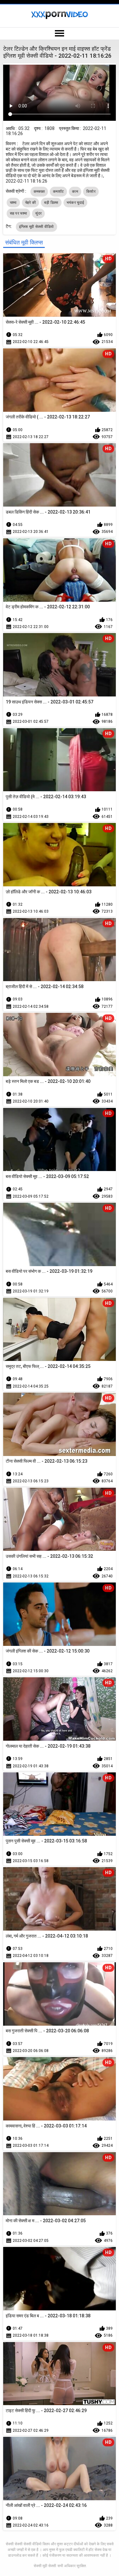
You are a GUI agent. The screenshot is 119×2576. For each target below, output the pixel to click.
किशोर (91, 191)
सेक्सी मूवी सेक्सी (45, 2566)
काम (75, 191)
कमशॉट (58, 191)
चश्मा (13, 203)
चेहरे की (31, 203)
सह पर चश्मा (19, 213)
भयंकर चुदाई (75, 203)
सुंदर (38, 213)
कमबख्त (39, 191)
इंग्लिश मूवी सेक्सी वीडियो (36, 227)
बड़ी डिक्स (51, 203)
